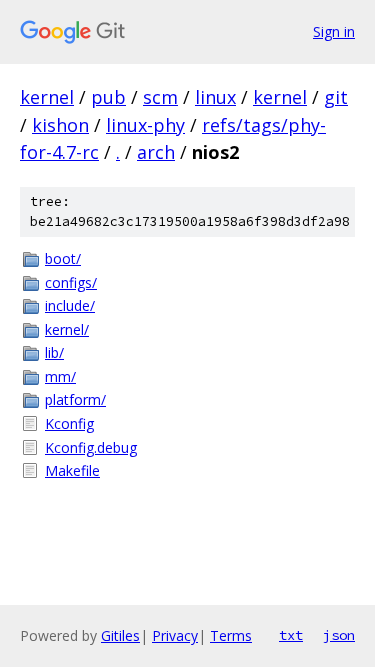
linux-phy (145, 125)
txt (291, 635)
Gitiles (120, 635)
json (339, 635)
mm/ (60, 376)
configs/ (71, 282)
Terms (231, 635)
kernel (47, 97)
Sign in (334, 31)
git (336, 97)
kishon (60, 125)
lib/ (54, 352)
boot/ (63, 258)
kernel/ (67, 329)
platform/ (75, 399)
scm (160, 97)
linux (215, 97)
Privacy (175, 635)
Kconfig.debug (91, 447)
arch (156, 152)
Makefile (72, 470)
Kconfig (69, 423)
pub (108, 97)
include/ (70, 305)
